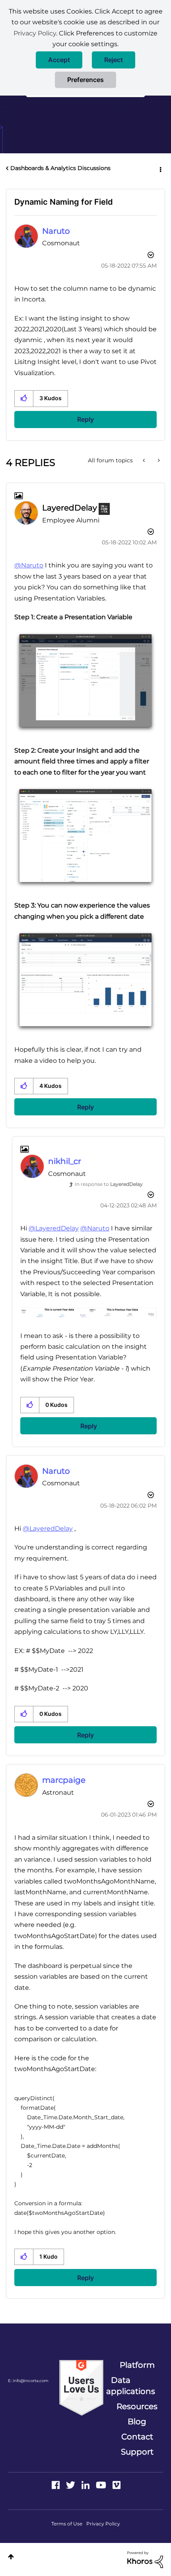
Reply (85, 419)
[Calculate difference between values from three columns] (145, 460)
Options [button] (160, 168)
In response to (109, 1184)
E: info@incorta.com (28, 2381)
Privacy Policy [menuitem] (103, 2524)
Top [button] (11, 2557)
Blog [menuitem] (137, 2421)
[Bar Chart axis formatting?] (158, 460)
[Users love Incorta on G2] (81, 2387)
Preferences (85, 80)
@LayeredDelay (54, 1228)
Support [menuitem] (137, 2452)
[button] (59, 60)
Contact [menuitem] (137, 2437)
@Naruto (29, 565)
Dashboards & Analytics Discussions (60, 168)
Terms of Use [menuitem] (67, 2524)
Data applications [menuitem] (131, 2386)
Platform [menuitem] (137, 2365)
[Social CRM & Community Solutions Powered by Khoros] (145, 2559)
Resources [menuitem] (137, 2406)
